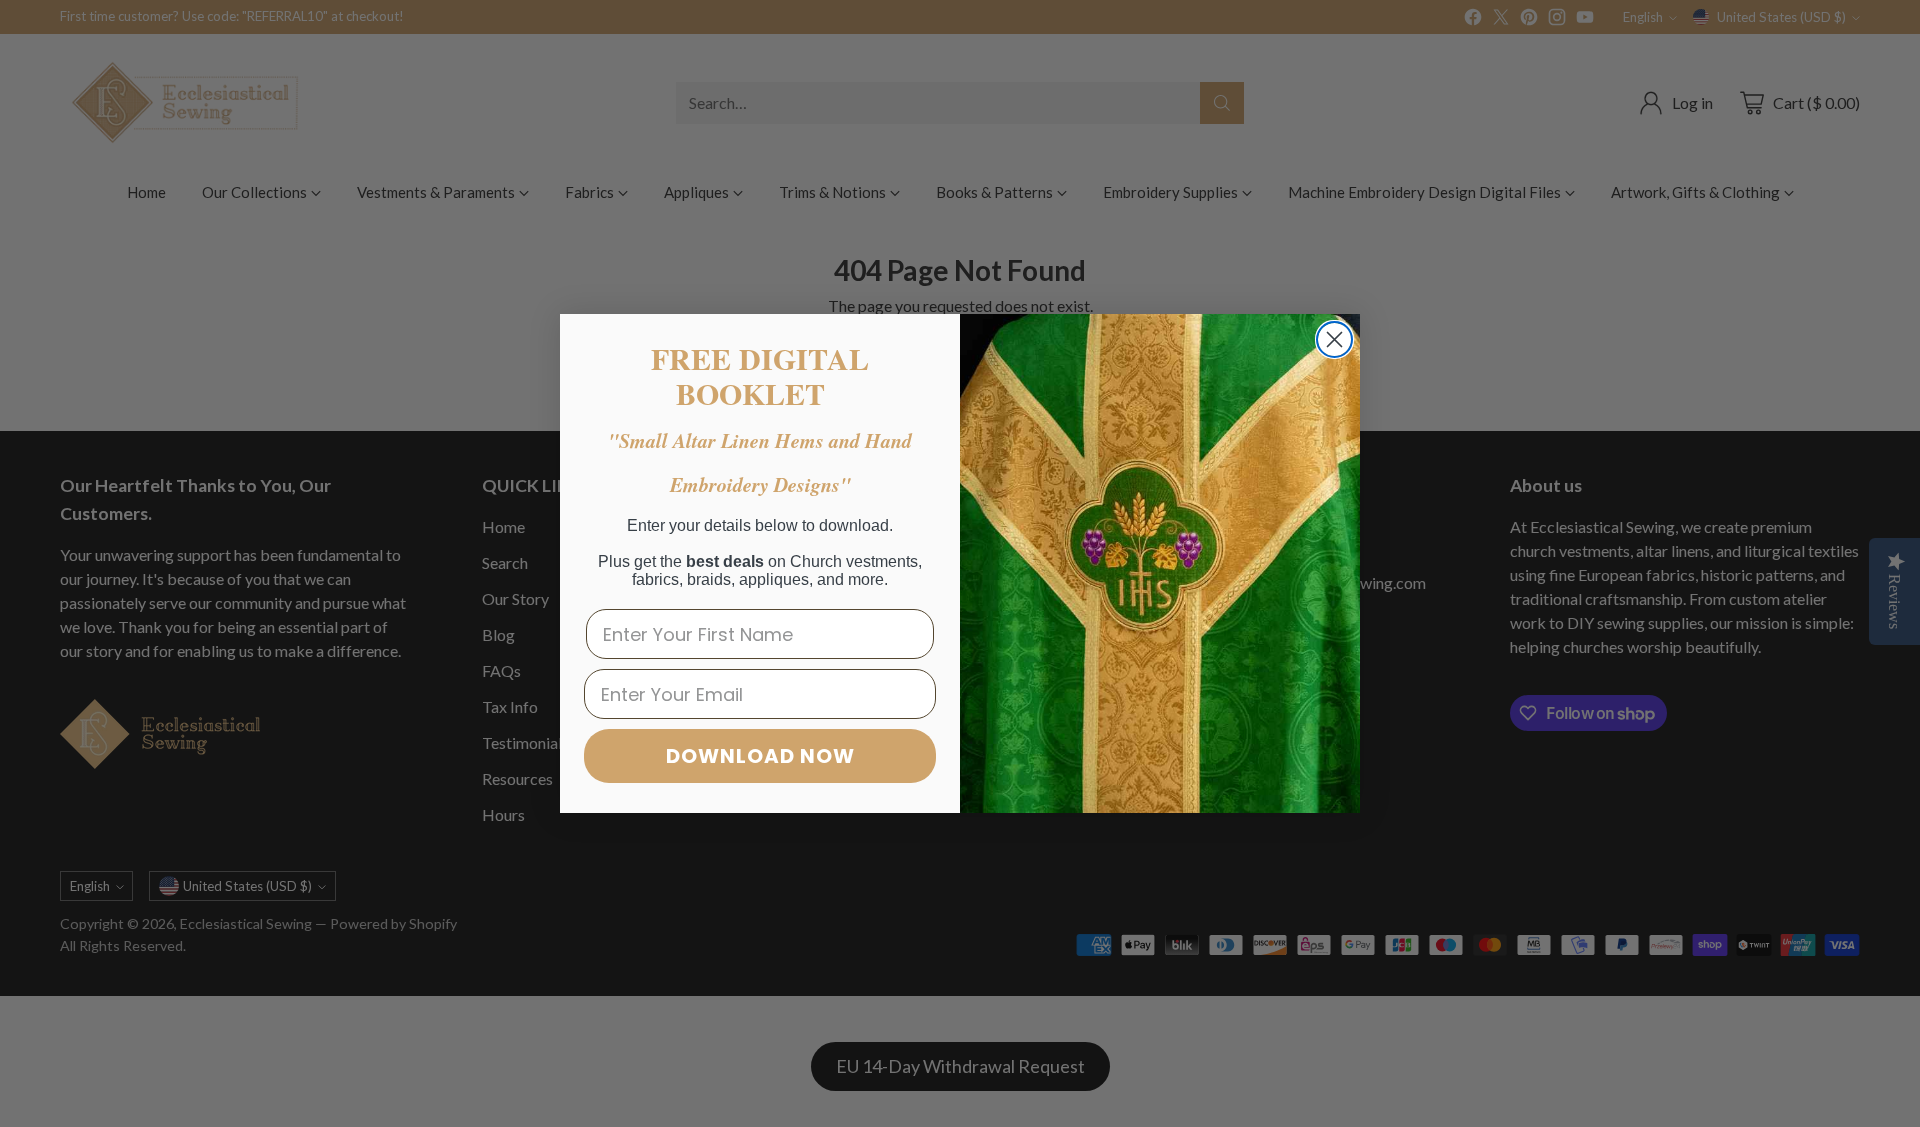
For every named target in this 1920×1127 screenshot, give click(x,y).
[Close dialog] (1334, 339)
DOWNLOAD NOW (760, 756)
